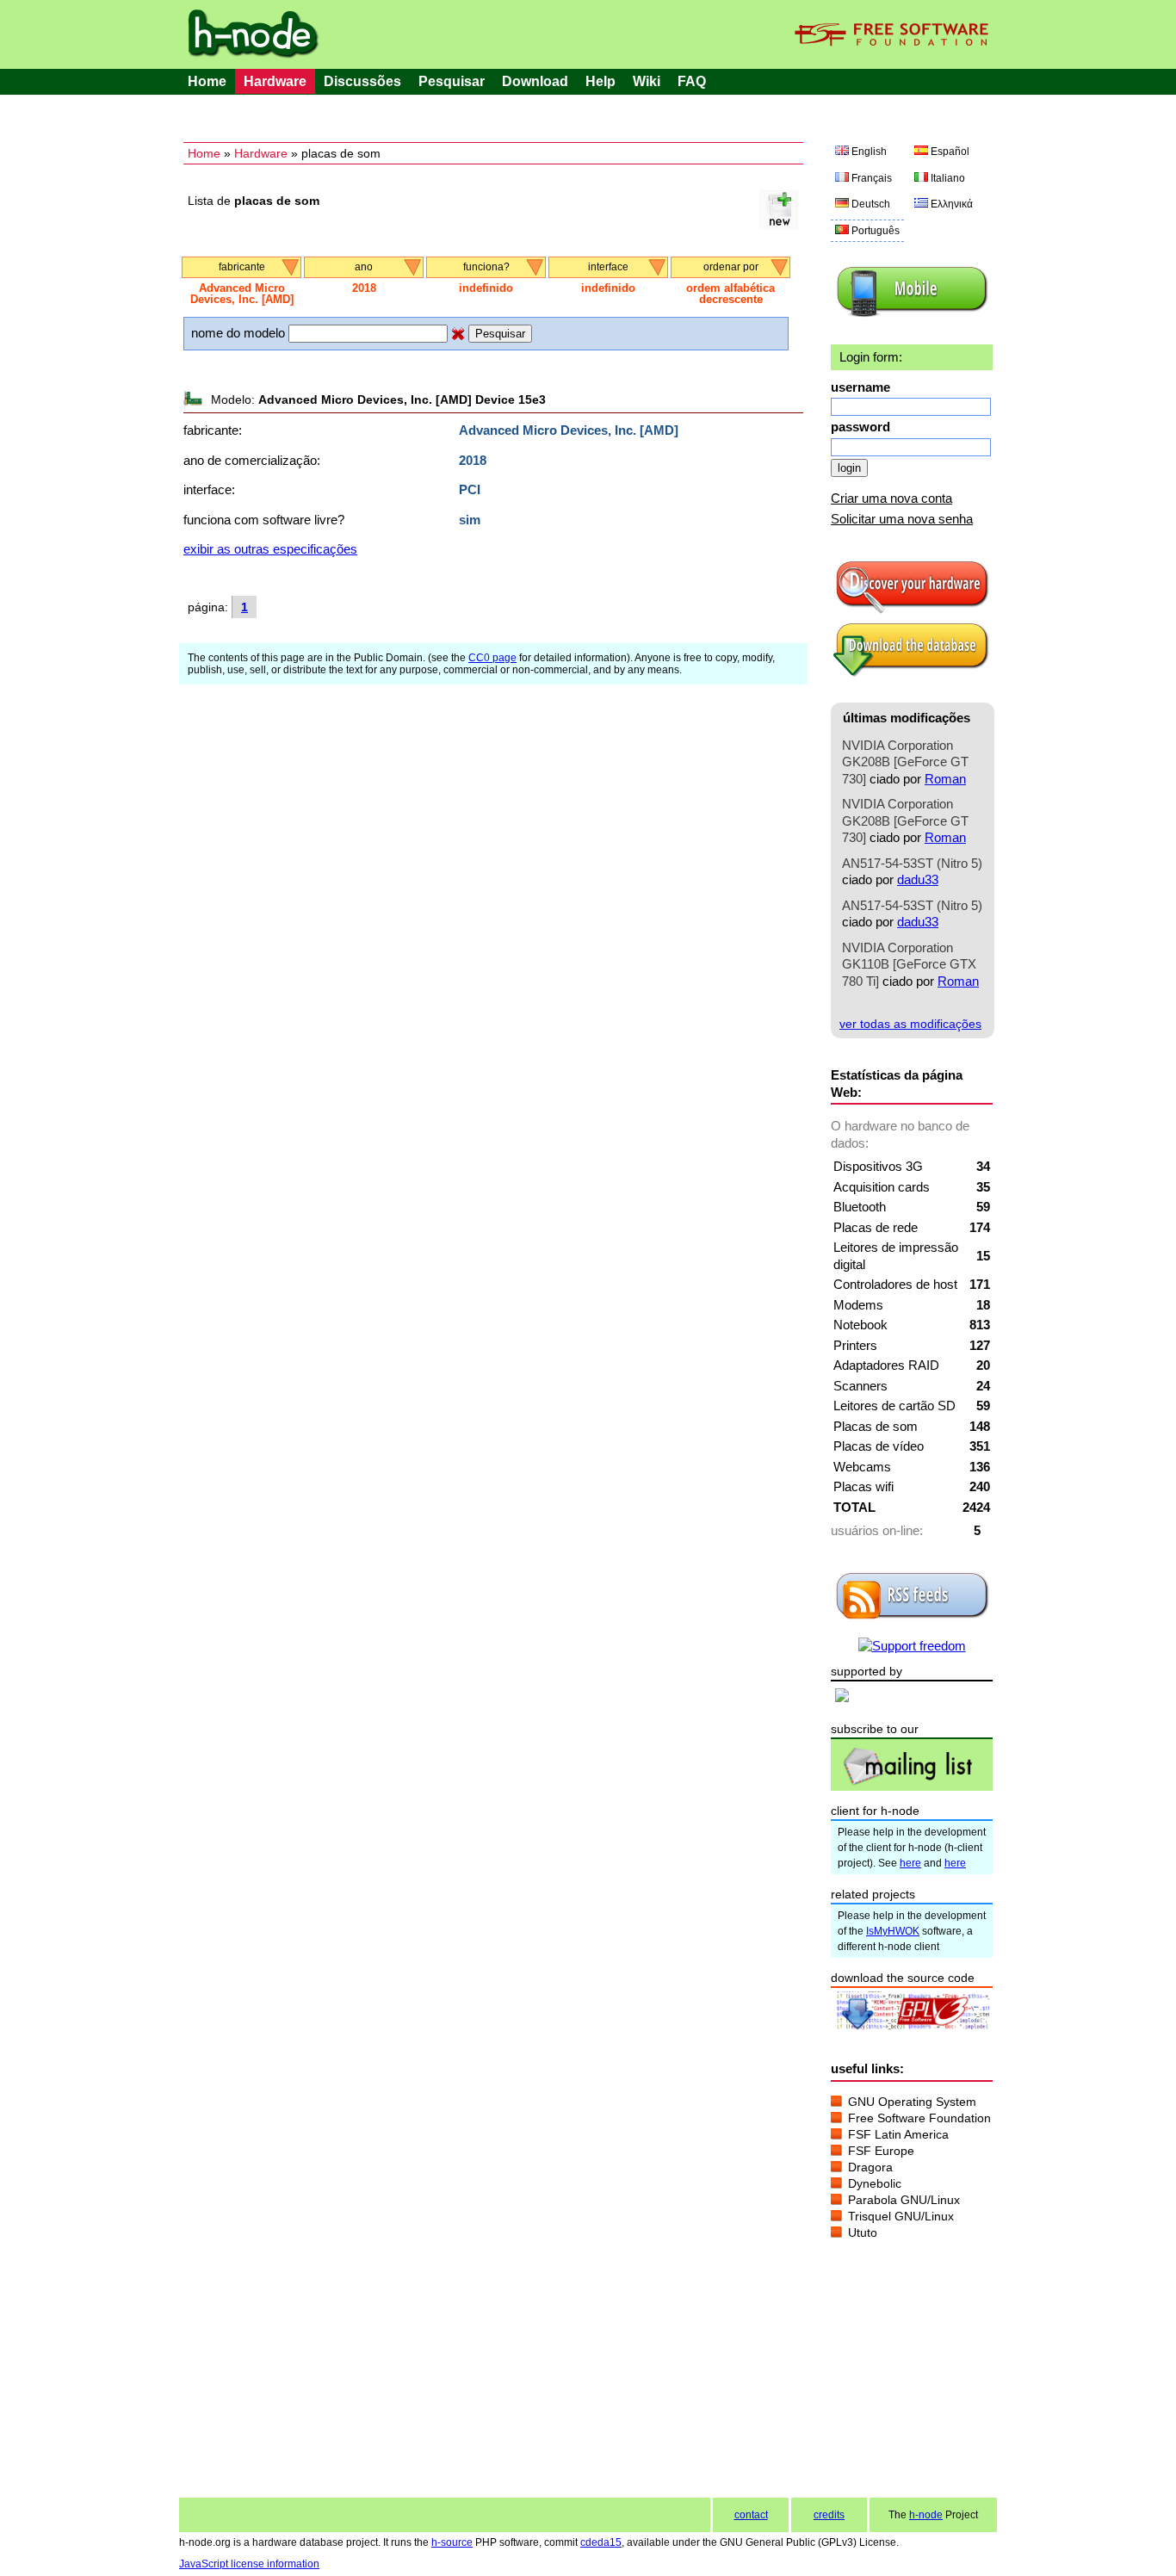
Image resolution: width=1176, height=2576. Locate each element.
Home (207, 81)
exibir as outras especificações (270, 549)
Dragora (870, 2167)
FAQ (692, 81)
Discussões (362, 81)
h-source (452, 2542)
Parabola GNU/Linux (904, 2200)
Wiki (647, 81)
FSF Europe (881, 2151)
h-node (926, 2515)
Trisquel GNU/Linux (901, 2216)
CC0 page (492, 658)
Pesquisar (452, 81)
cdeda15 (601, 2542)
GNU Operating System (912, 2102)
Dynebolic (875, 2183)
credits (829, 2515)
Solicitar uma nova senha (902, 519)
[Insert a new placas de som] (779, 224)
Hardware (275, 81)
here (910, 1863)
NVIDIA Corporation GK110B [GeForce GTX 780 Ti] (909, 964)
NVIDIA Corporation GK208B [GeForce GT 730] (905, 762)
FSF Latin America (898, 2134)
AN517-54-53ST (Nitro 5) (912, 863)
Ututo (863, 2232)
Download (535, 81)
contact (751, 2515)
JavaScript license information (249, 2564)
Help (600, 81)
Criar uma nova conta (891, 498)
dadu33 (918, 879)
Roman (945, 779)
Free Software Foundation (919, 2118)
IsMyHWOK (893, 1931)
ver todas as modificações (910, 1024)
